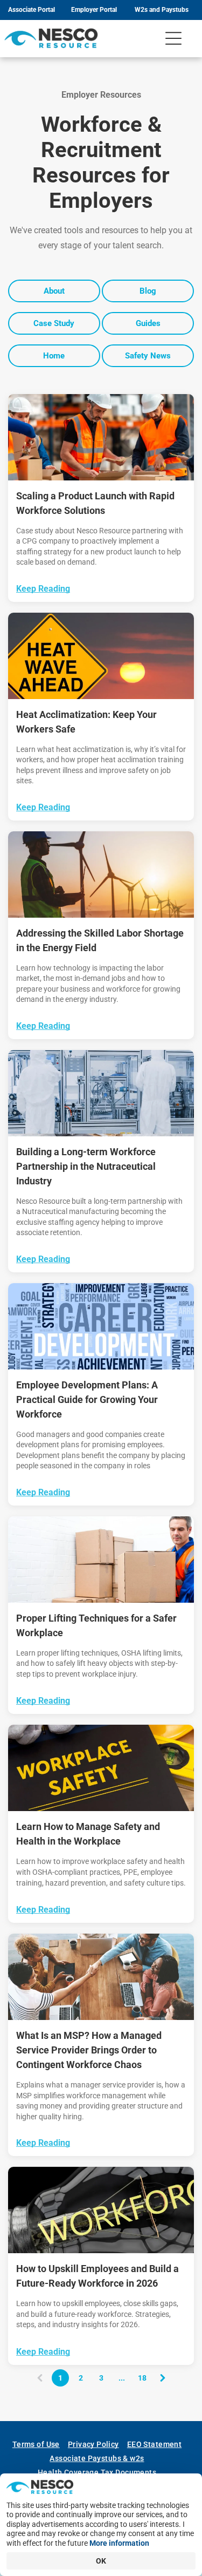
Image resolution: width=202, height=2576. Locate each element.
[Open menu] (173, 38)
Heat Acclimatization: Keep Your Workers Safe (86, 722)
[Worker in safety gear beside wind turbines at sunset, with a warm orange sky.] (101, 875)
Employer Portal (94, 10)
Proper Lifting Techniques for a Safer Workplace (96, 1625)
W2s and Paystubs (162, 10)
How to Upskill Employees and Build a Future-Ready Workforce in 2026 (97, 2276)
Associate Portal (32, 10)
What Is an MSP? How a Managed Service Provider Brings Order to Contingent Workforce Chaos (89, 2050)
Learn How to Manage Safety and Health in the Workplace (88, 1834)
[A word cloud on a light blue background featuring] (101, 1326)
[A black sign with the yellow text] (101, 1768)
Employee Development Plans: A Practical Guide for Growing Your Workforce (87, 1399)
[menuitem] (40, 2444)
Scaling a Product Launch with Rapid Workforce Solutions (95, 503)
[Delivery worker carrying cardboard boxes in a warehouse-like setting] (101, 1560)
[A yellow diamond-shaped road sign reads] (101, 656)
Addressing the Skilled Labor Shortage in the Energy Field (100, 940)
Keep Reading (43, 589)
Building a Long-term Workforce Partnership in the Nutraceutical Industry (86, 1166)
